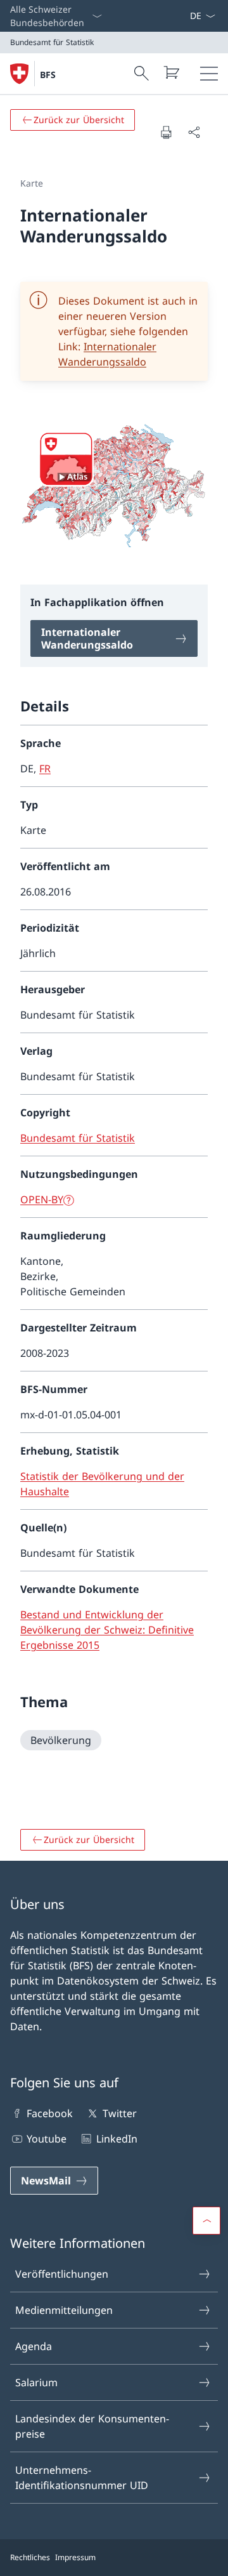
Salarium (36, 2382)
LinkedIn (117, 2139)
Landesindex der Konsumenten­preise (92, 2426)
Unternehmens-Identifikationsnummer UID (82, 2478)
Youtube (47, 2139)
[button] (206, 2221)
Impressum (75, 2557)
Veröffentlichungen (62, 2274)
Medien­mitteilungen (64, 2310)
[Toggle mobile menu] (209, 74)
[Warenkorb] (171, 72)
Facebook (50, 2113)
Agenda (34, 2346)
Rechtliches (30, 2557)
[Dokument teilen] (194, 132)
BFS (48, 75)
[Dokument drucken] (166, 132)
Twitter (119, 2113)
